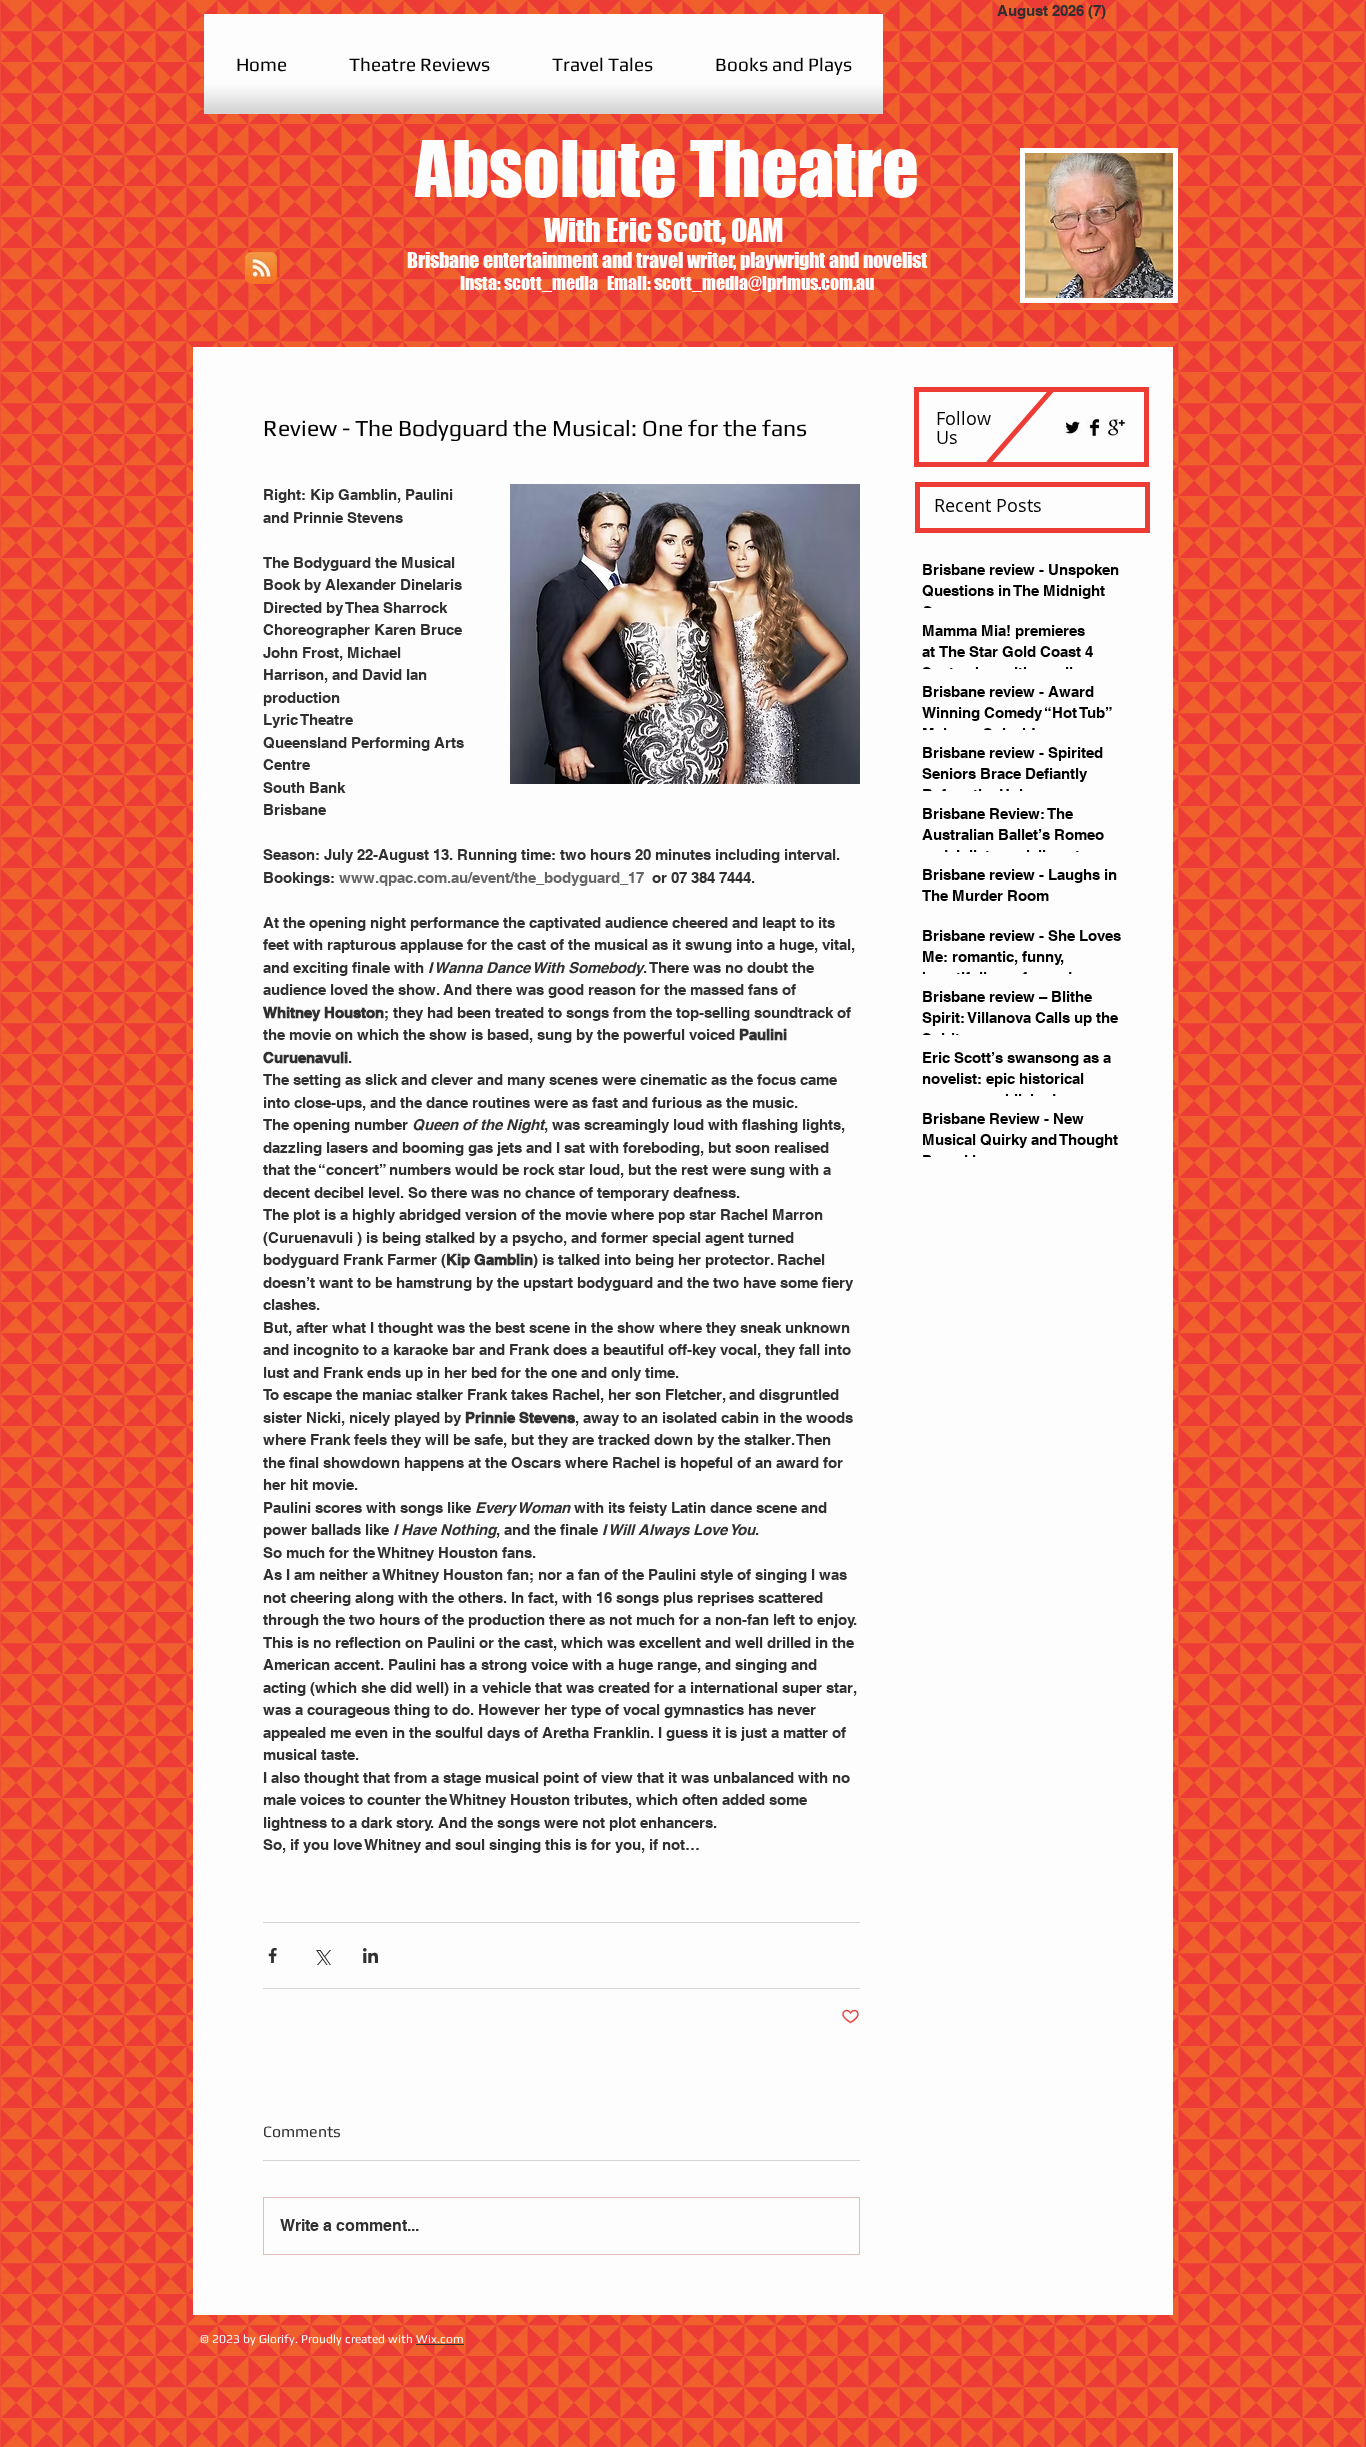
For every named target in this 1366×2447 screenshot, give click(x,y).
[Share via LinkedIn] (370, 1955)
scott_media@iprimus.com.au (764, 283)
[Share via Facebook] (272, 1955)
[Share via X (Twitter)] (321, 1955)
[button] (419, 64)
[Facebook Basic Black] (1094, 427)
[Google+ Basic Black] (1116, 427)
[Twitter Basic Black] (1072, 427)
